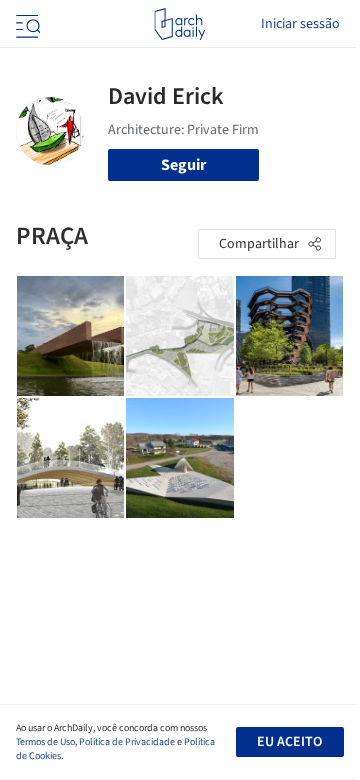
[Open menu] (26, 24)
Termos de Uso (45, 742)
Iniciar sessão (300, 24)
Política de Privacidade (127, 742)
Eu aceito (289, 742)
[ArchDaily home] (179, 24)
